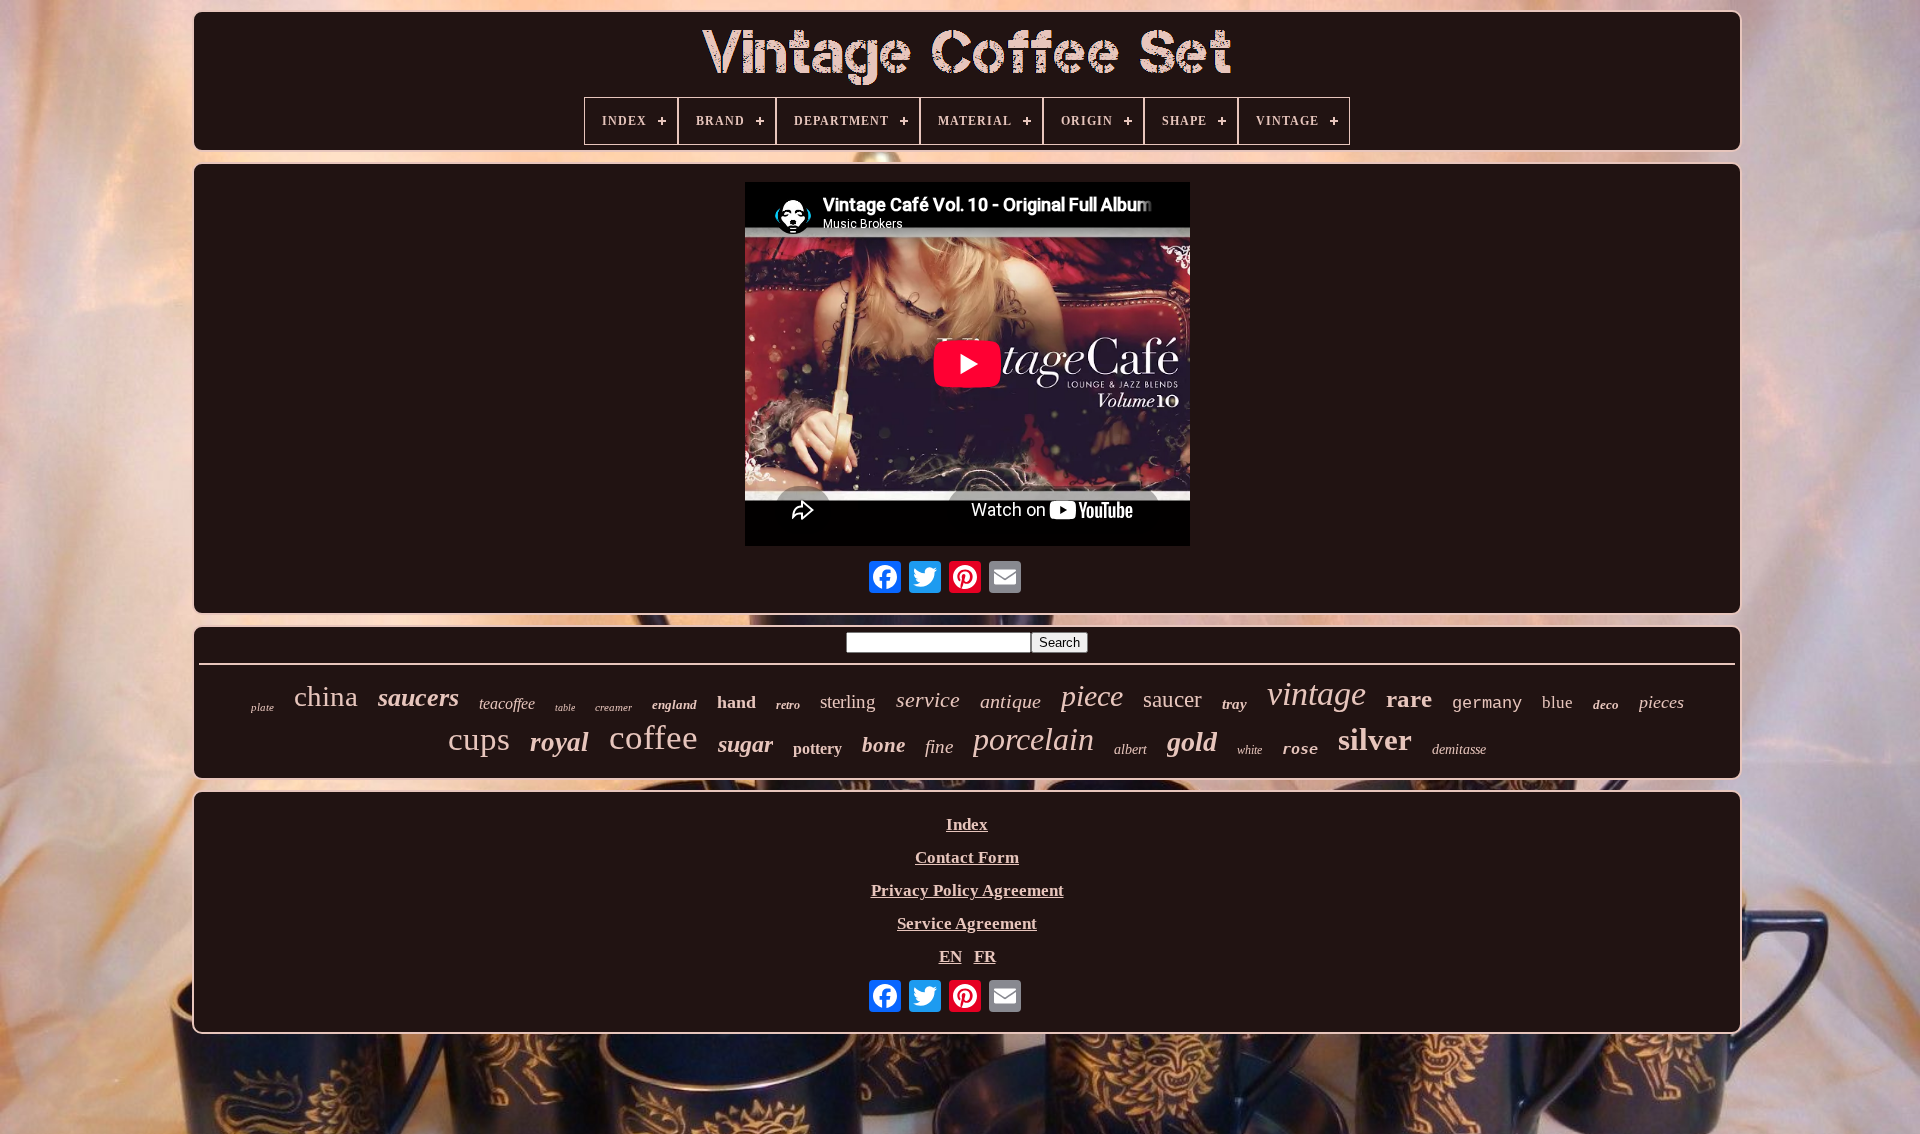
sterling (848, 701)
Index (967, 824)
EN (950, 956)
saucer (1172, 699)
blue (1557, 702)
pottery (817, 748)
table (565, 707)
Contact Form (967, 857)
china (326, 696)
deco (1606, 704)
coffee (653, 737)
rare (1409, 698)
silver (1375, 739)
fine (939, 746)
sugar (745, 744)
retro (788, 705)
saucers (418, 697)
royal (559, 742)
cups (479, 739)
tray (1234, 704)
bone (883, 745)
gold (1192, 741)
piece (1092, 695)
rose (1300, 749)
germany (1487, 703)
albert (1130, 749)
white (1249, 750)
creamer (613, 707)
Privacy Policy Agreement (967, 890)
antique (1010, 701)
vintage (1316, 693)
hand (736, 702)
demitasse (1459, 749)
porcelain (1033, 739)
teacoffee (507, 703)
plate (262, 707)
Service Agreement (967, 923)
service (928, 699)
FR (985, 956)
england (674, 704)
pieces (1661, 702)
